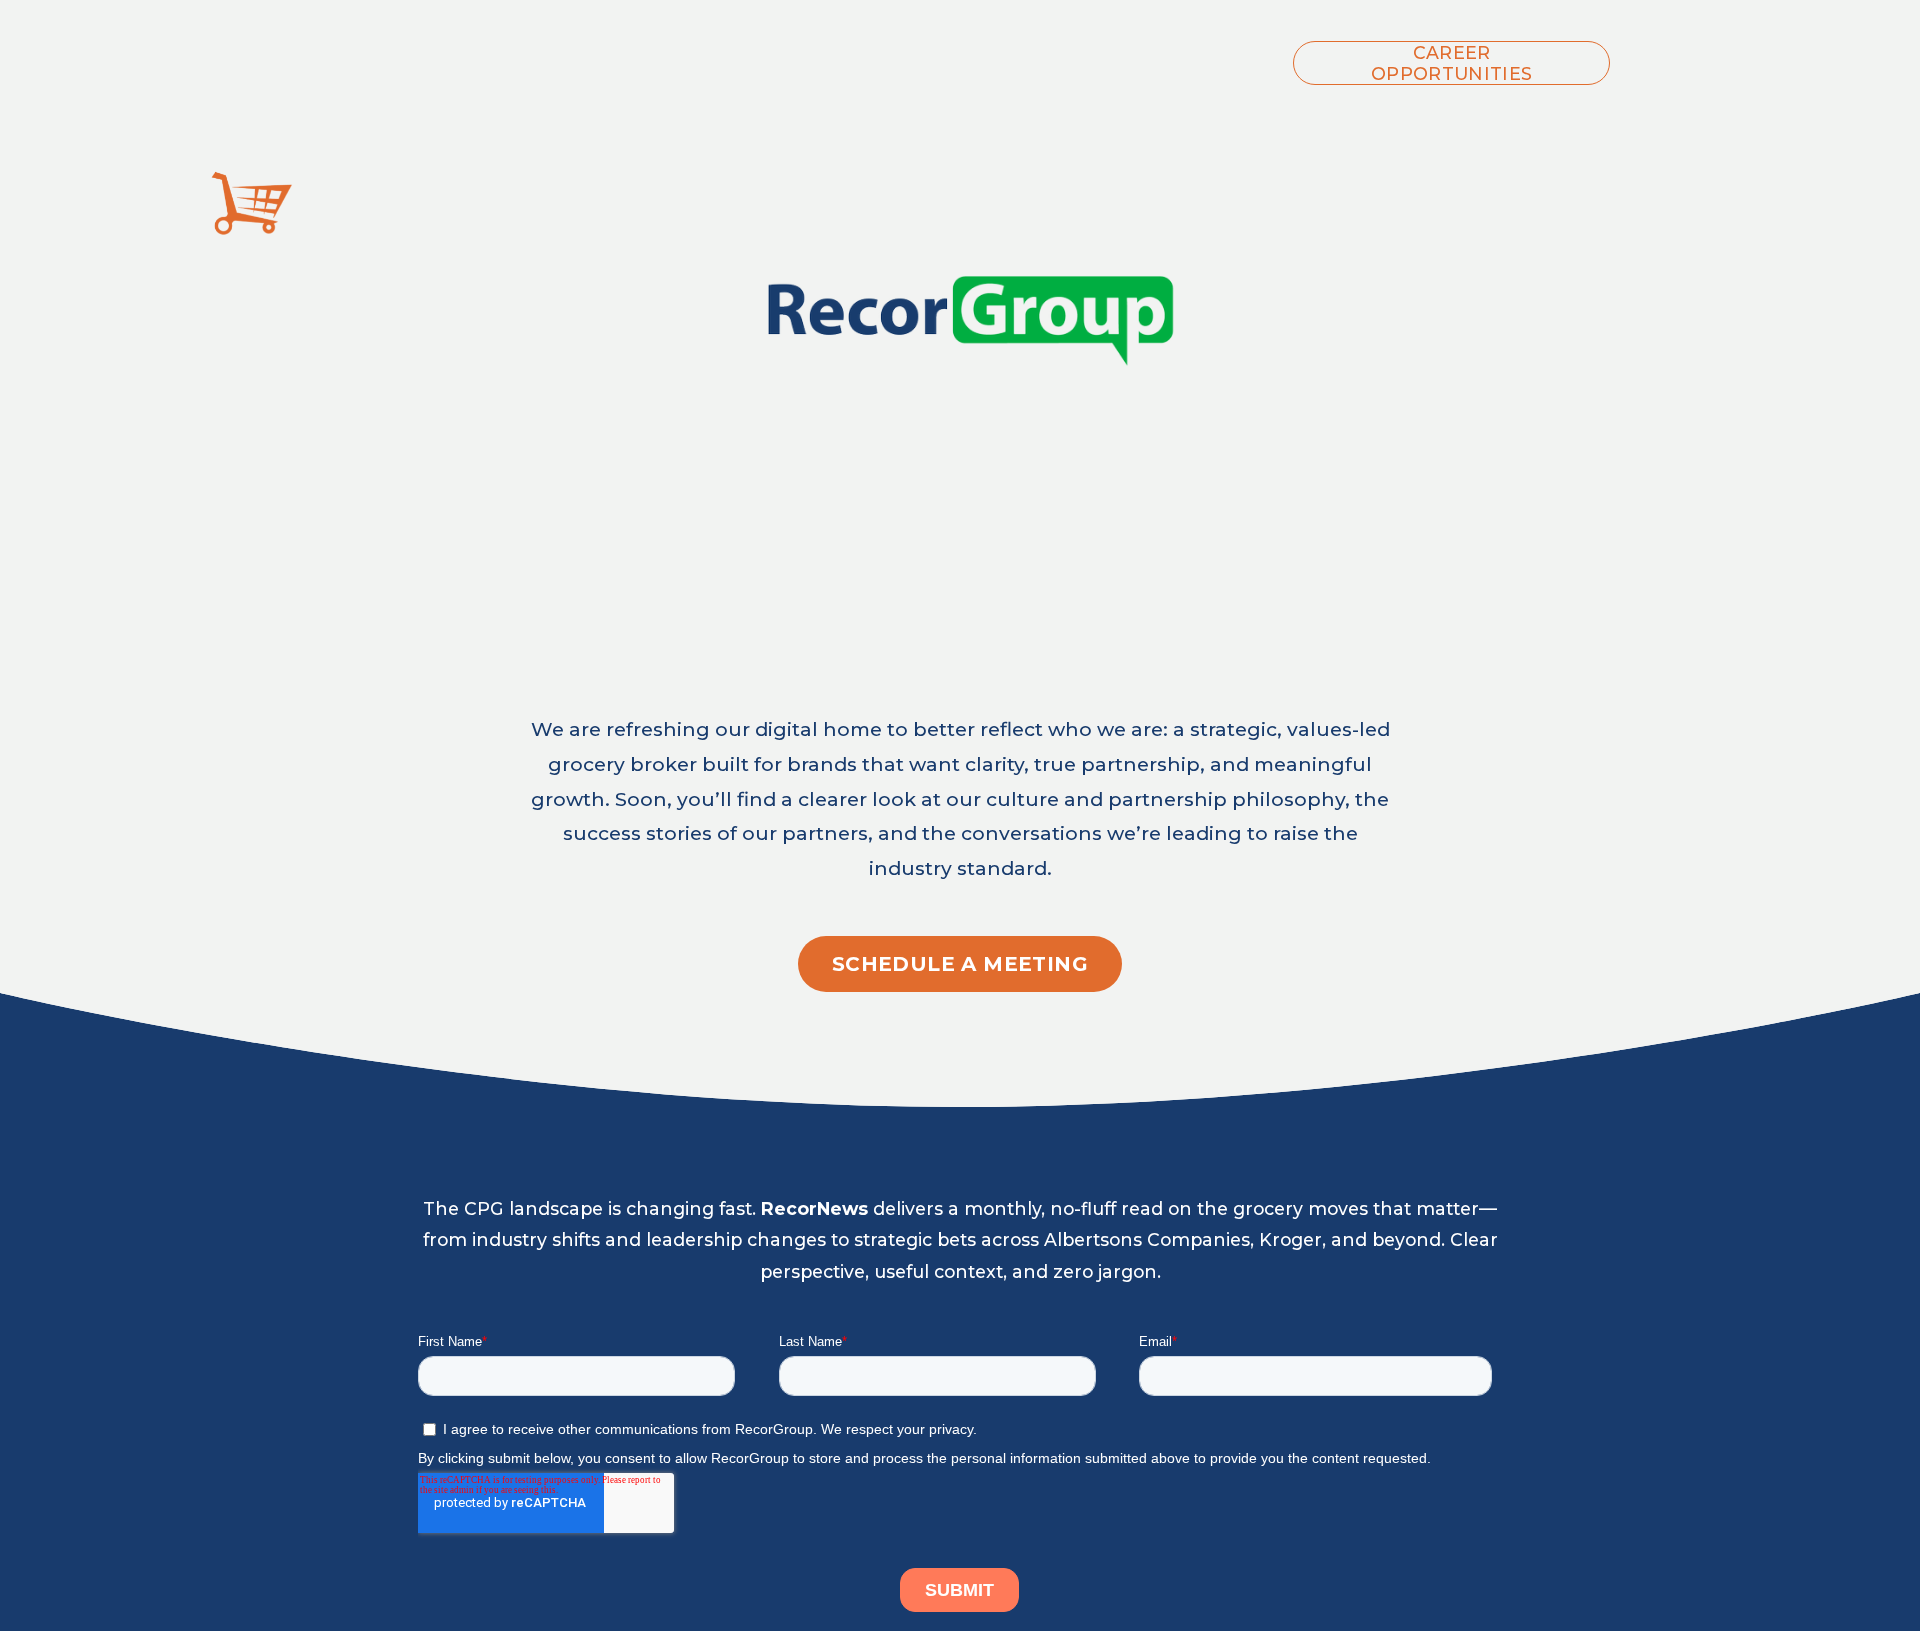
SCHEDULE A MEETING (960, 964)
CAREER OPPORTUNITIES (1452, 63)
